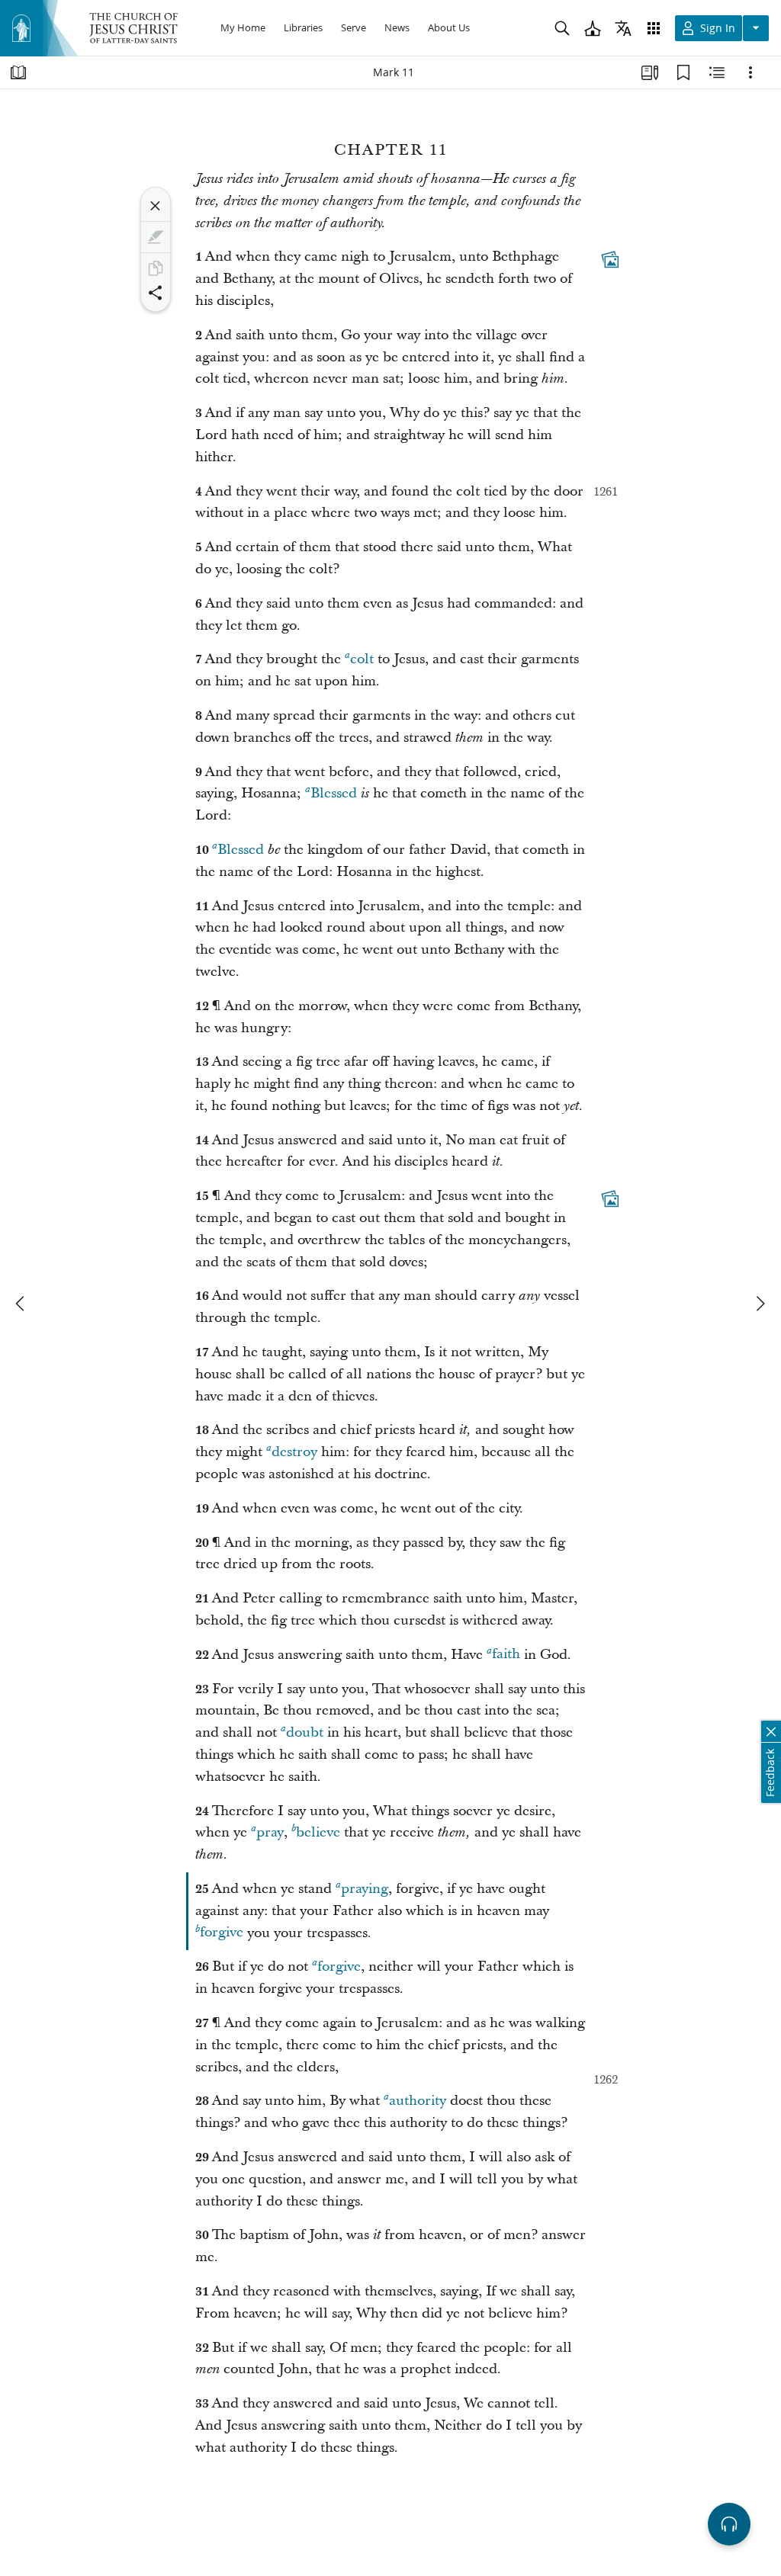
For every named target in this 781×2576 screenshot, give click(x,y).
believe (318, 1832)
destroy (294, 1452)
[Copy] (156, 268)
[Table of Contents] (18, 72)
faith (506, 1655)
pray (270, 1832)
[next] (760, 1304)
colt (362, 659)
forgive (222, 1933)
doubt (305, 1732)
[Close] (156, 206)
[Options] (750, 72)
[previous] (21, 1304)
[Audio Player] (729, 2524)
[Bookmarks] (683, 72)
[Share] (156, 293)
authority (418, 2101)
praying (365, 1889)
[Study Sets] (650, 72)
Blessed (334, 793)
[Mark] (156, 237)
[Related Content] (717, 72)
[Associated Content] (610, 260)
